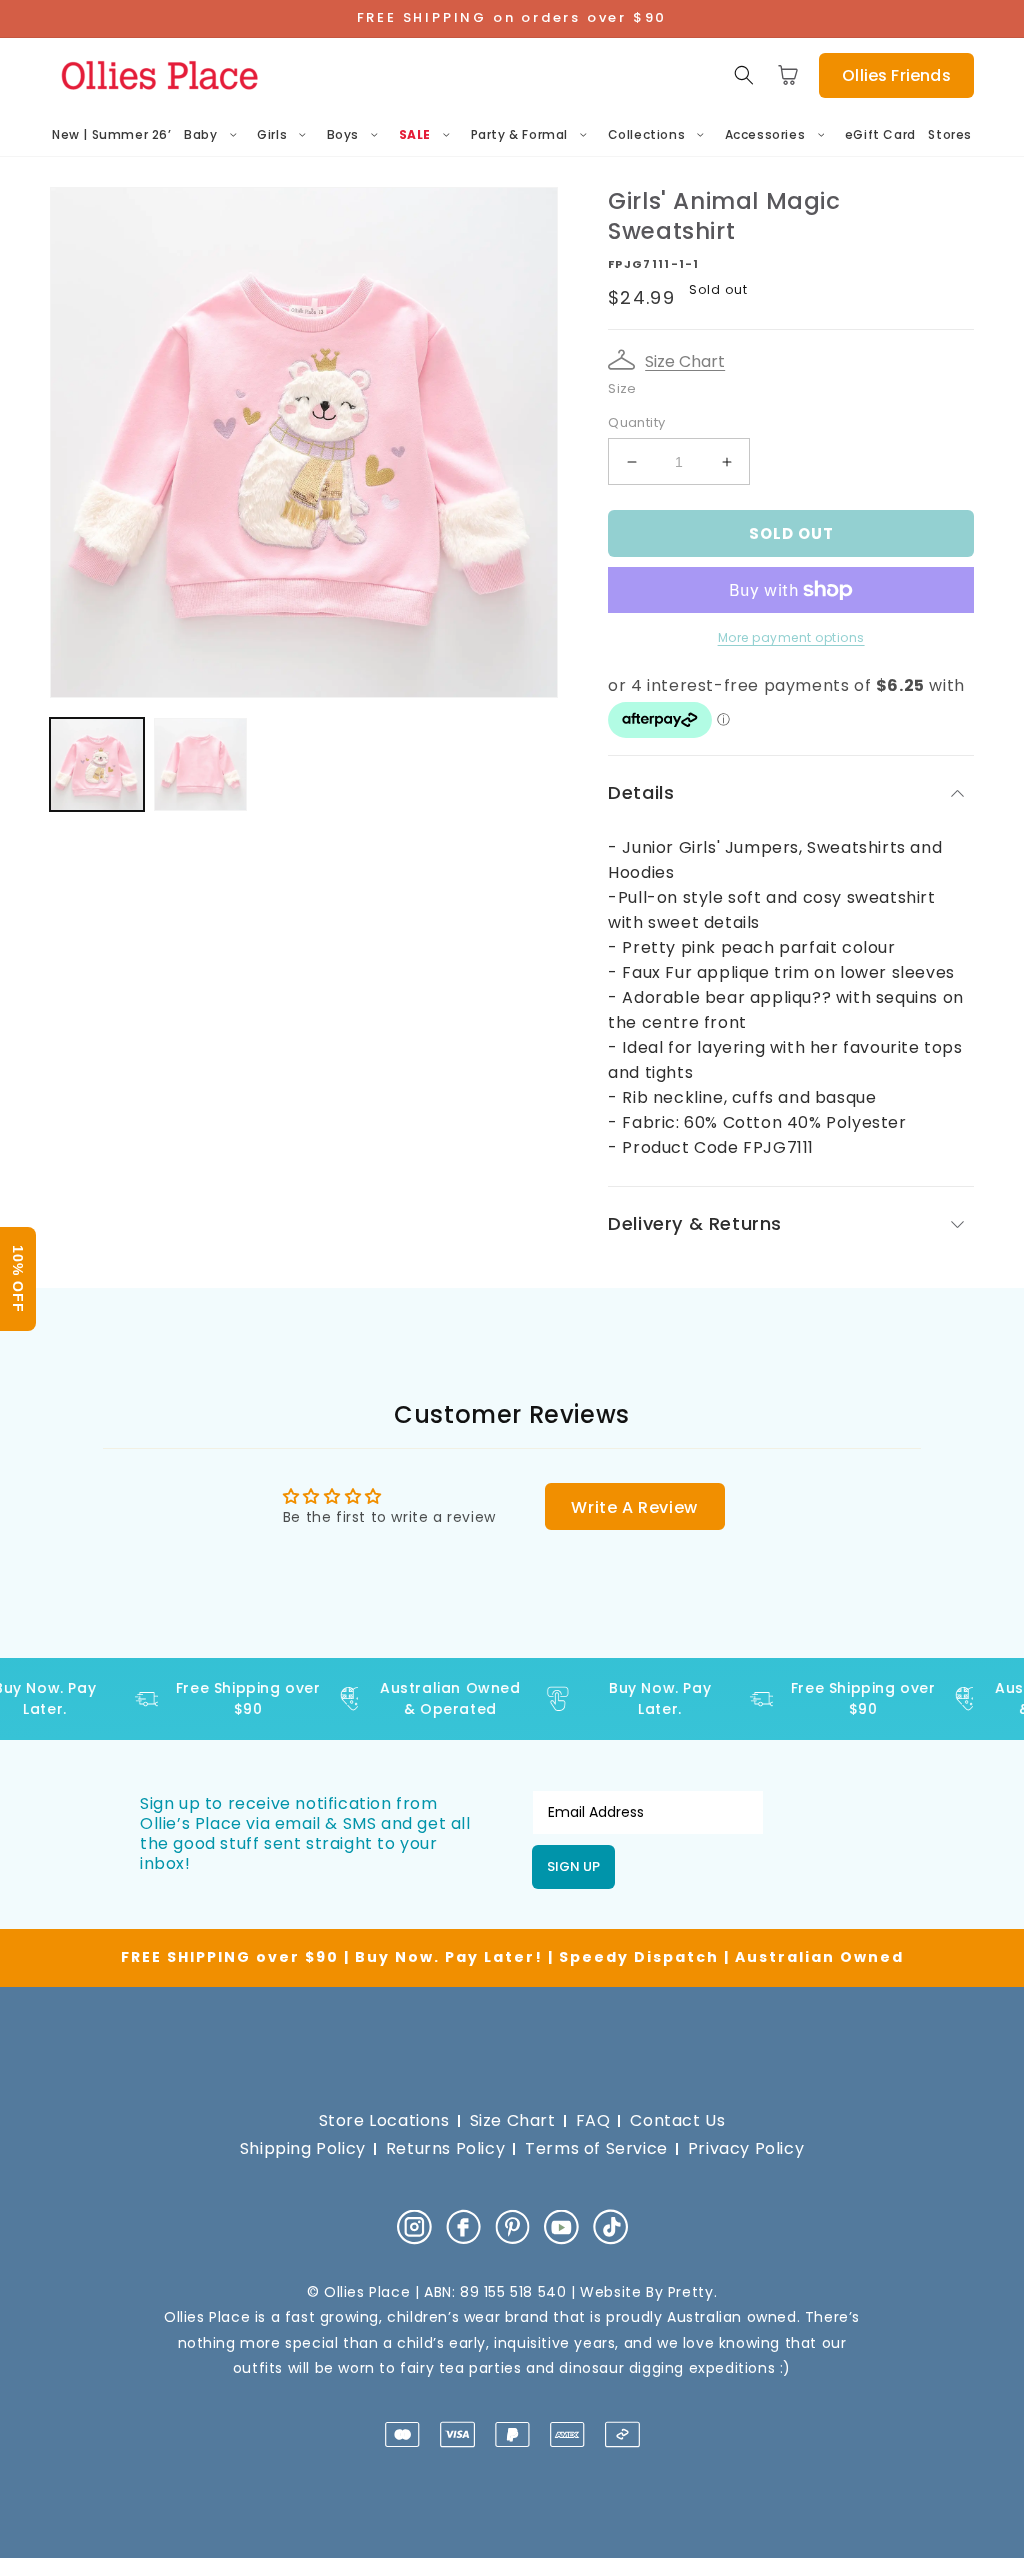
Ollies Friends (896, 75)
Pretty (691, 2292)
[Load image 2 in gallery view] (201, 765)
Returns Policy (445, 2148)
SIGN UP (573, 1866)
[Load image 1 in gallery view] (97, 765)
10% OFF (18, 1279)
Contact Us (677, 2120)
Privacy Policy (746, 2148)
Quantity (636, 422)
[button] (744, 75)
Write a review (634, 1507)
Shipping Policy (303, 2148)
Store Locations (384, 2120)
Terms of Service (596, 2148)
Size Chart (685, 361)
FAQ (593, 2120)
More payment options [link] (791, 637)
